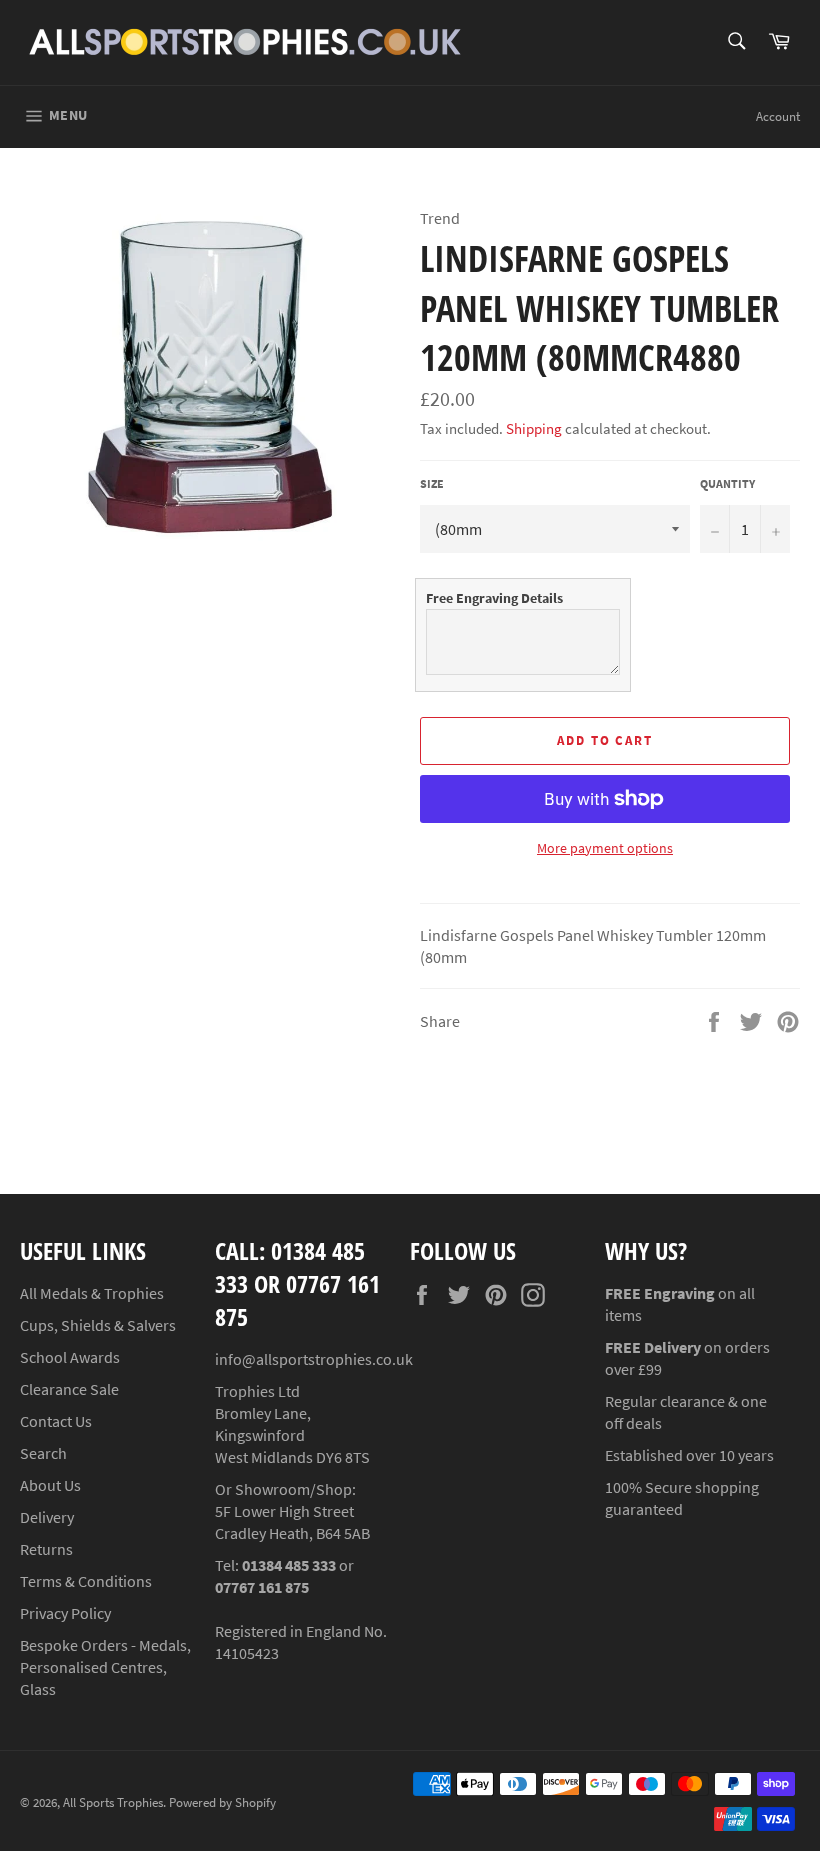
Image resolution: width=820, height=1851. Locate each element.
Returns (46, 1549)
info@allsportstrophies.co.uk (314, 1359)
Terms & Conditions (86, 1581)
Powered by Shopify (222, 1802)
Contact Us (56, 1421)
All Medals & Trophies (92, 1293)
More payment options (605, 848)
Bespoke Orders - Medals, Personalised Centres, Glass (105, 1667)
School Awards (70, 1357)
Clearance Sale (69, 1389)
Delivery (47, 1517)
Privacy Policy (65, 1613)
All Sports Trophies (113, 1802)
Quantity (727, 483)
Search (43, 1453)
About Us (50, 1485)
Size (432, 483)
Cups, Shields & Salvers (98, 1325)
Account (778, 116)
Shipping (534, 428)
